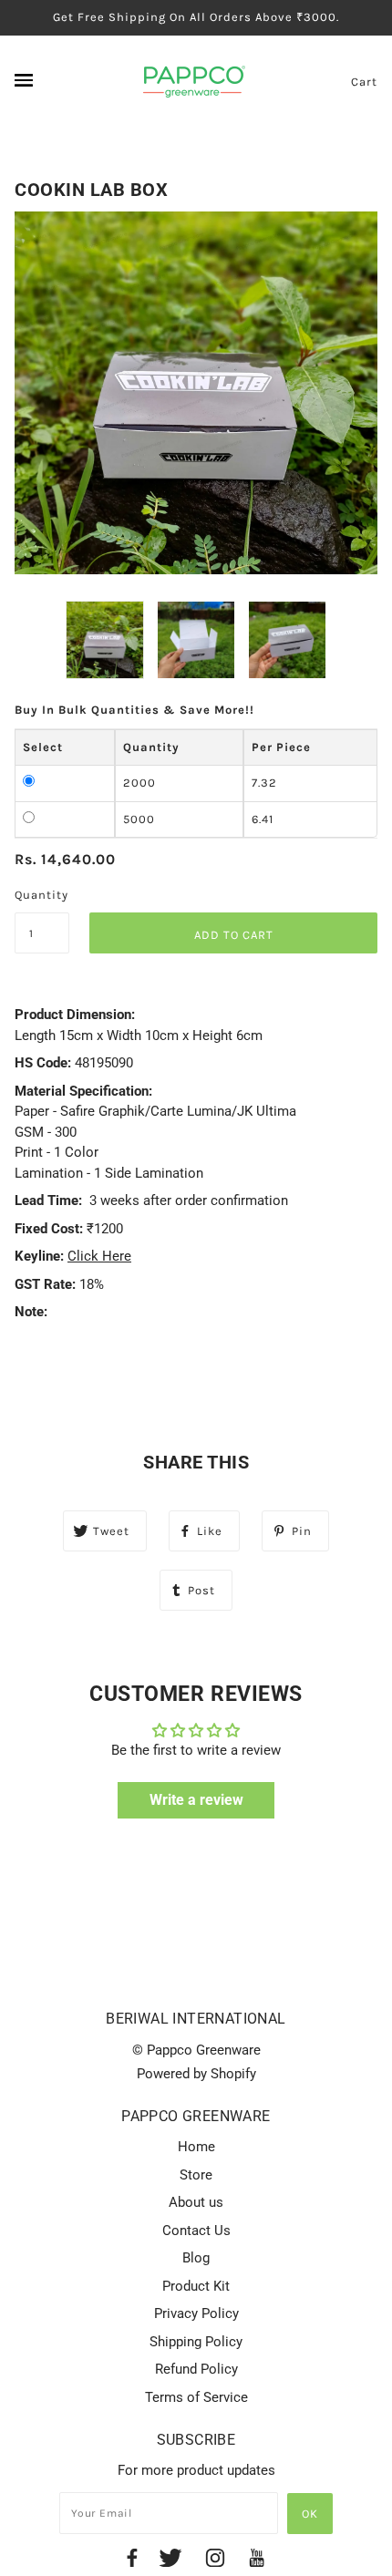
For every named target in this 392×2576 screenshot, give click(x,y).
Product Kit (196, 2286)
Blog (196, 2258)
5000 (139, 819)
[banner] (194, 80)
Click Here (99, 1256)
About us (196, 2202)
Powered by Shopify (196, 2074)
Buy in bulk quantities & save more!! (134, 710)
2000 (139, 783)
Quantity (41, 895)
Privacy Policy (196, 2313)
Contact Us (196, 2231)
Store (196, 2175)
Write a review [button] (196, 1800)
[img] (132, 2561)
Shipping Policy (196, 2342)
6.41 (263, 819)
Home (196, 2147)
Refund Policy (196, 2369)
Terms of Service (196, 2397)
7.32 (264, 783)
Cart (364, 82)
